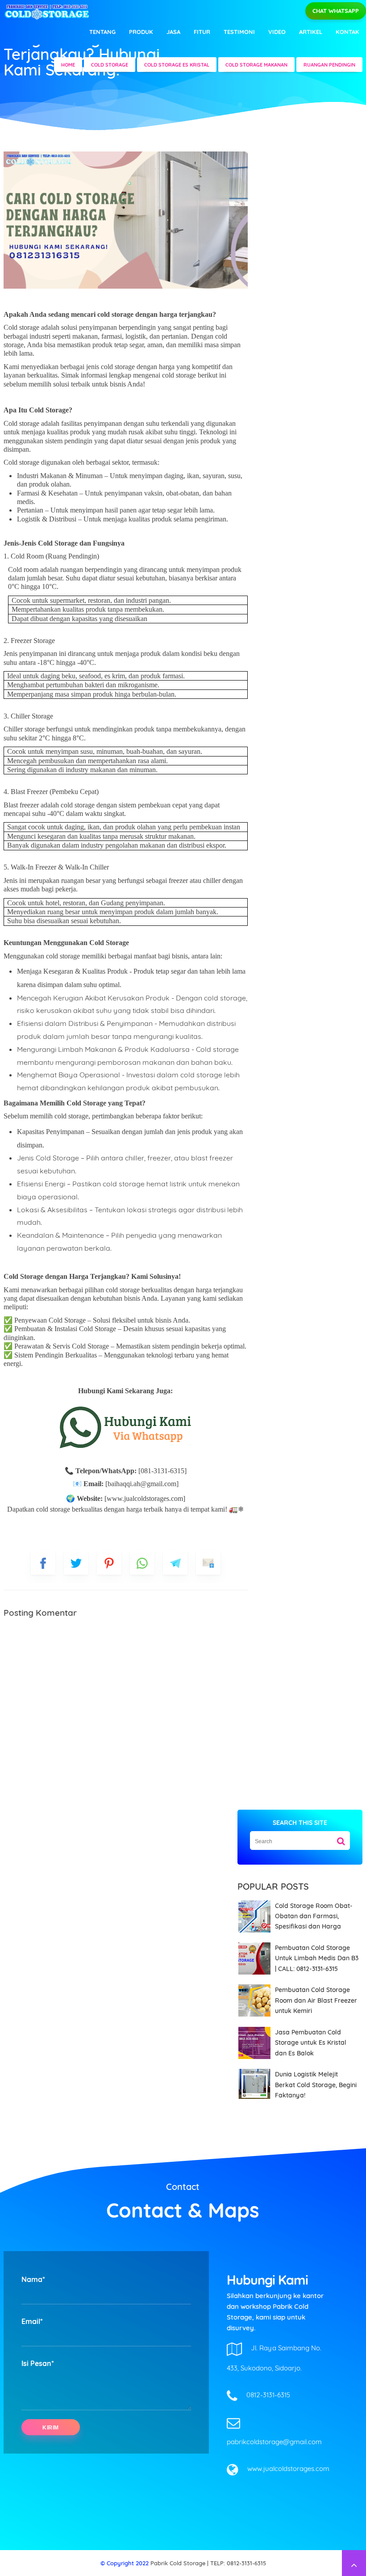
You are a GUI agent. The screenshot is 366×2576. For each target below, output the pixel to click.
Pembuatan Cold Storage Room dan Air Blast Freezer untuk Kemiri (316, 2000)
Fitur (202, 32)
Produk (141, 32)
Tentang (102, 32)
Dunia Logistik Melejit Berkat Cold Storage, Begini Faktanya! (316, 2085)
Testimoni (239, 32)
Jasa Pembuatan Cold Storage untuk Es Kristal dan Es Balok (311, 2043)
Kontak (347, 32)
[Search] (341, 1838)
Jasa (173, 32)
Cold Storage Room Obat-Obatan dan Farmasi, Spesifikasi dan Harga (314, 1916)
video (277, 32)
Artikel (311, 32)
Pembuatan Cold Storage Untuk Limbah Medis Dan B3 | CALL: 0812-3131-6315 (317, 1958)
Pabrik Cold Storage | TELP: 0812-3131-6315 (208, 2563)
